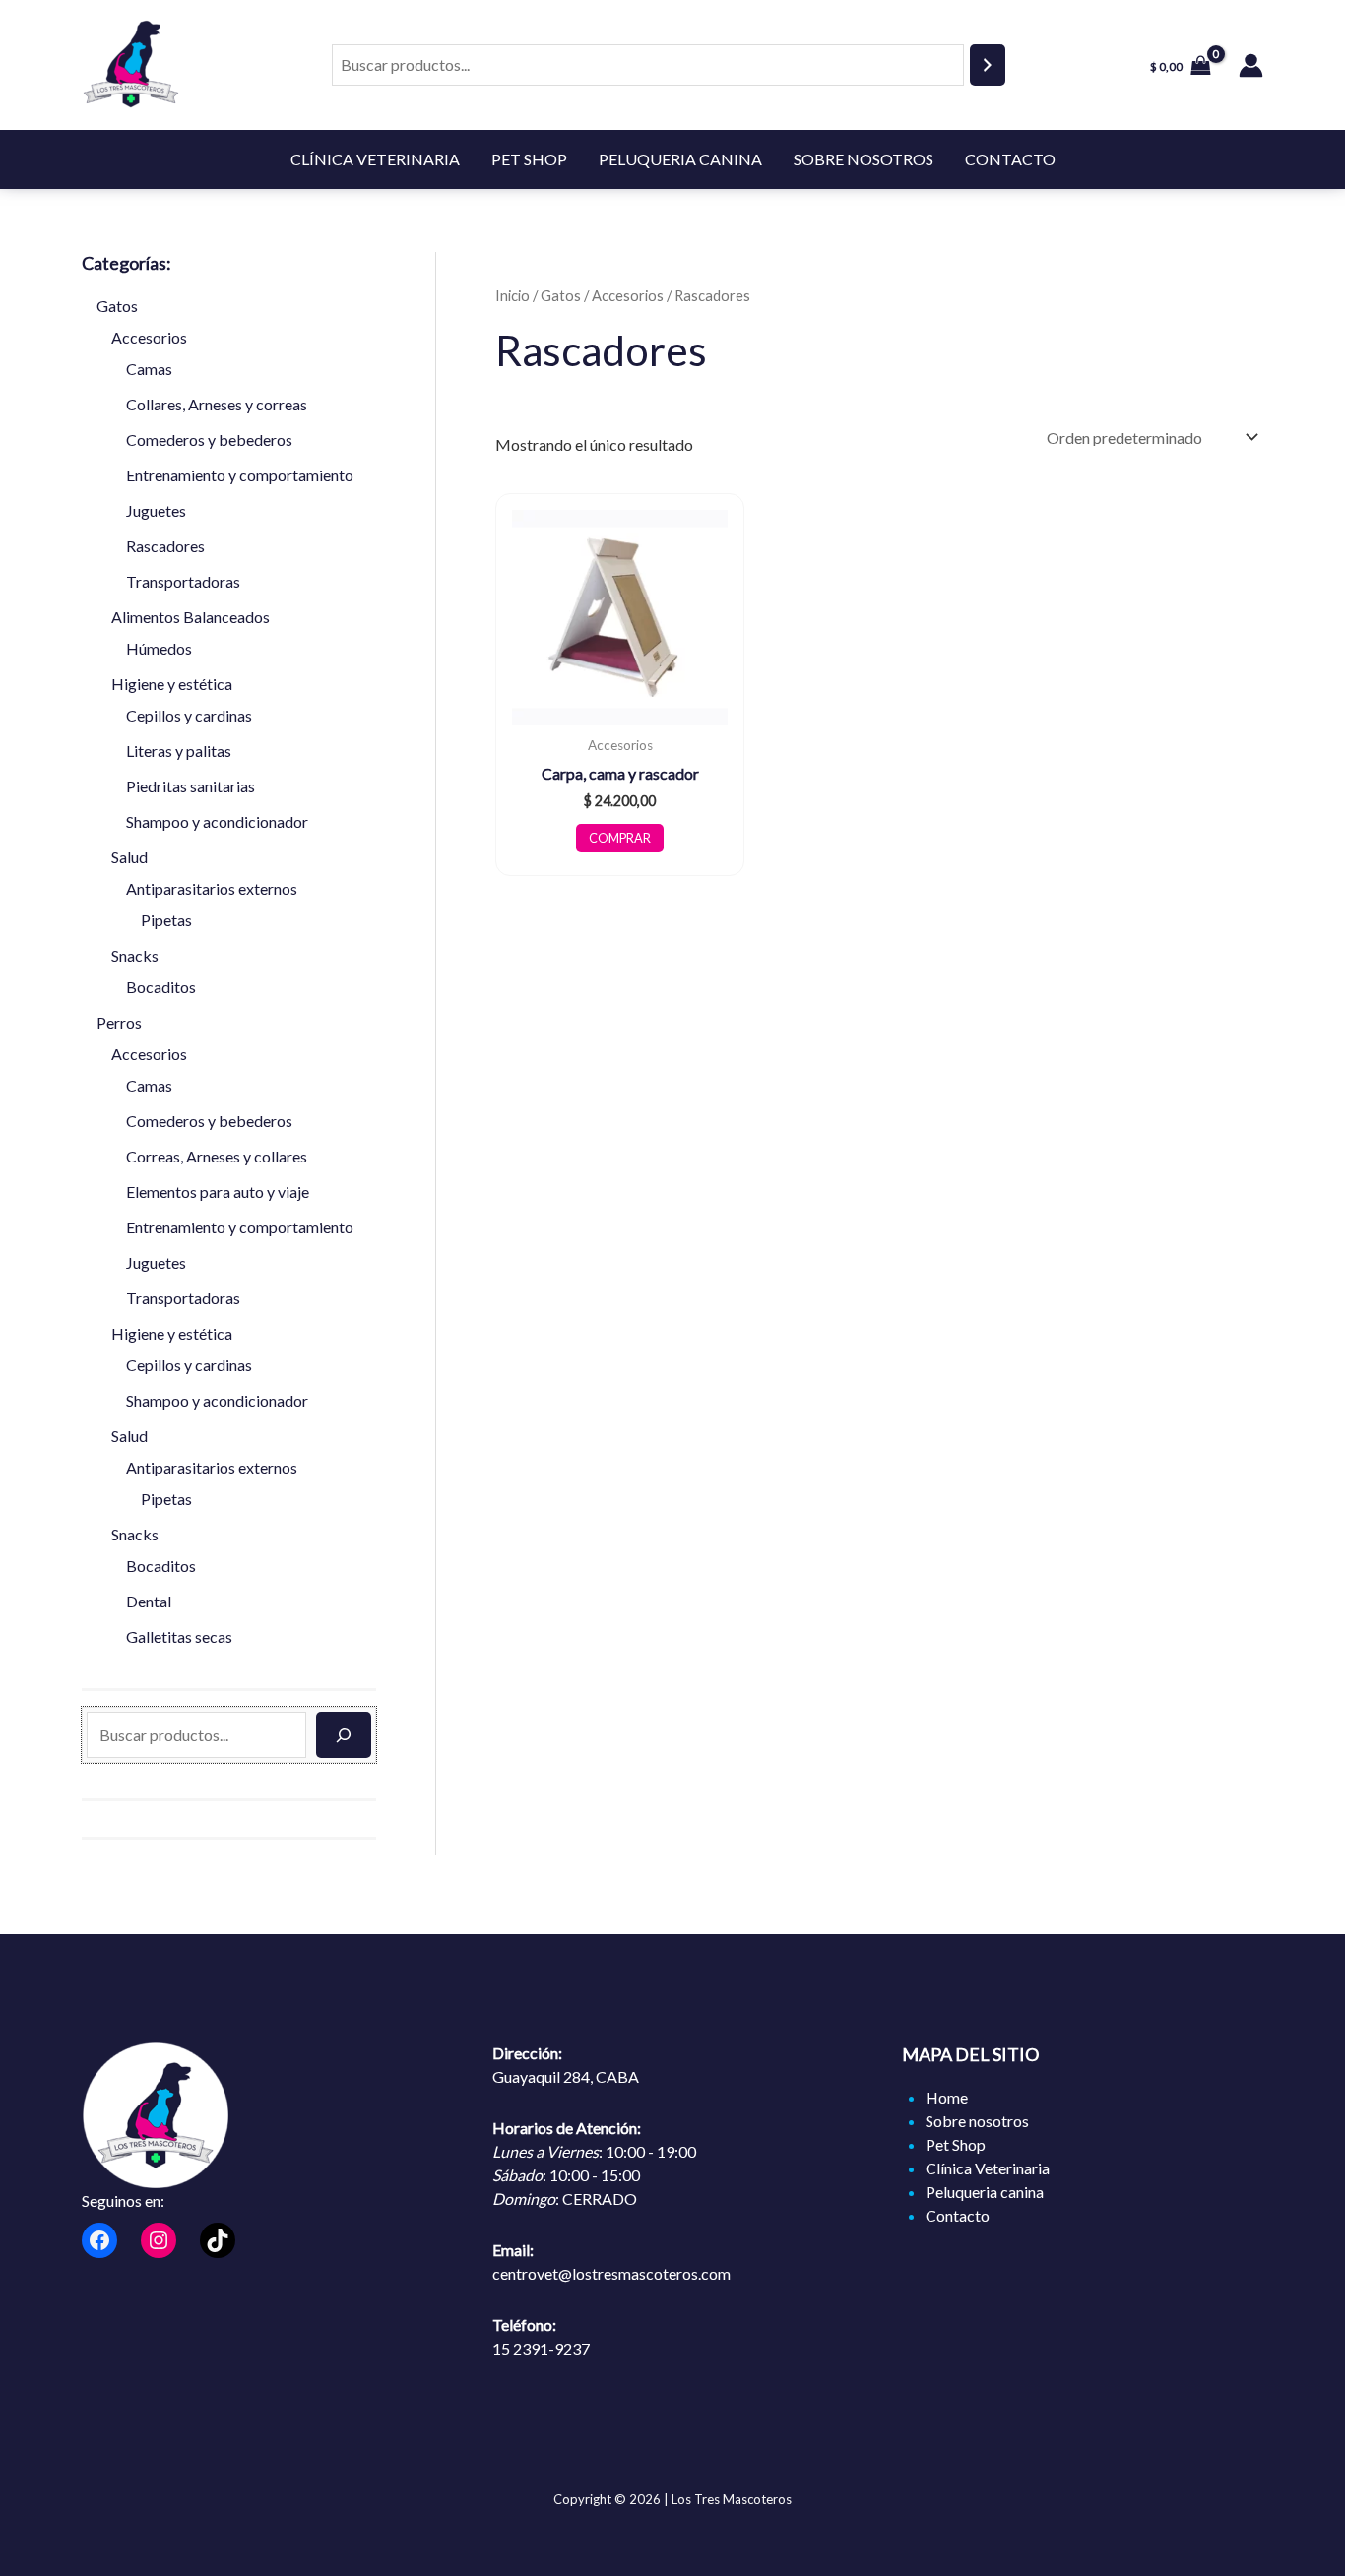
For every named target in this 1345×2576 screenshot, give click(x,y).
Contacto (1010, 159)
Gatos (561, 295)
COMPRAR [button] (620, 838)
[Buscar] (988, 65)
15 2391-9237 (541, 2348)
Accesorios (628, 295)
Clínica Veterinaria (375, 159)
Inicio (512, 295)
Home (947, 2097)
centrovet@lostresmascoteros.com (611, 2273)
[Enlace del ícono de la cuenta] (1251, 65)
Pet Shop (529, 159)
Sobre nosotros (864, 159)
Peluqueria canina (680, 159)
